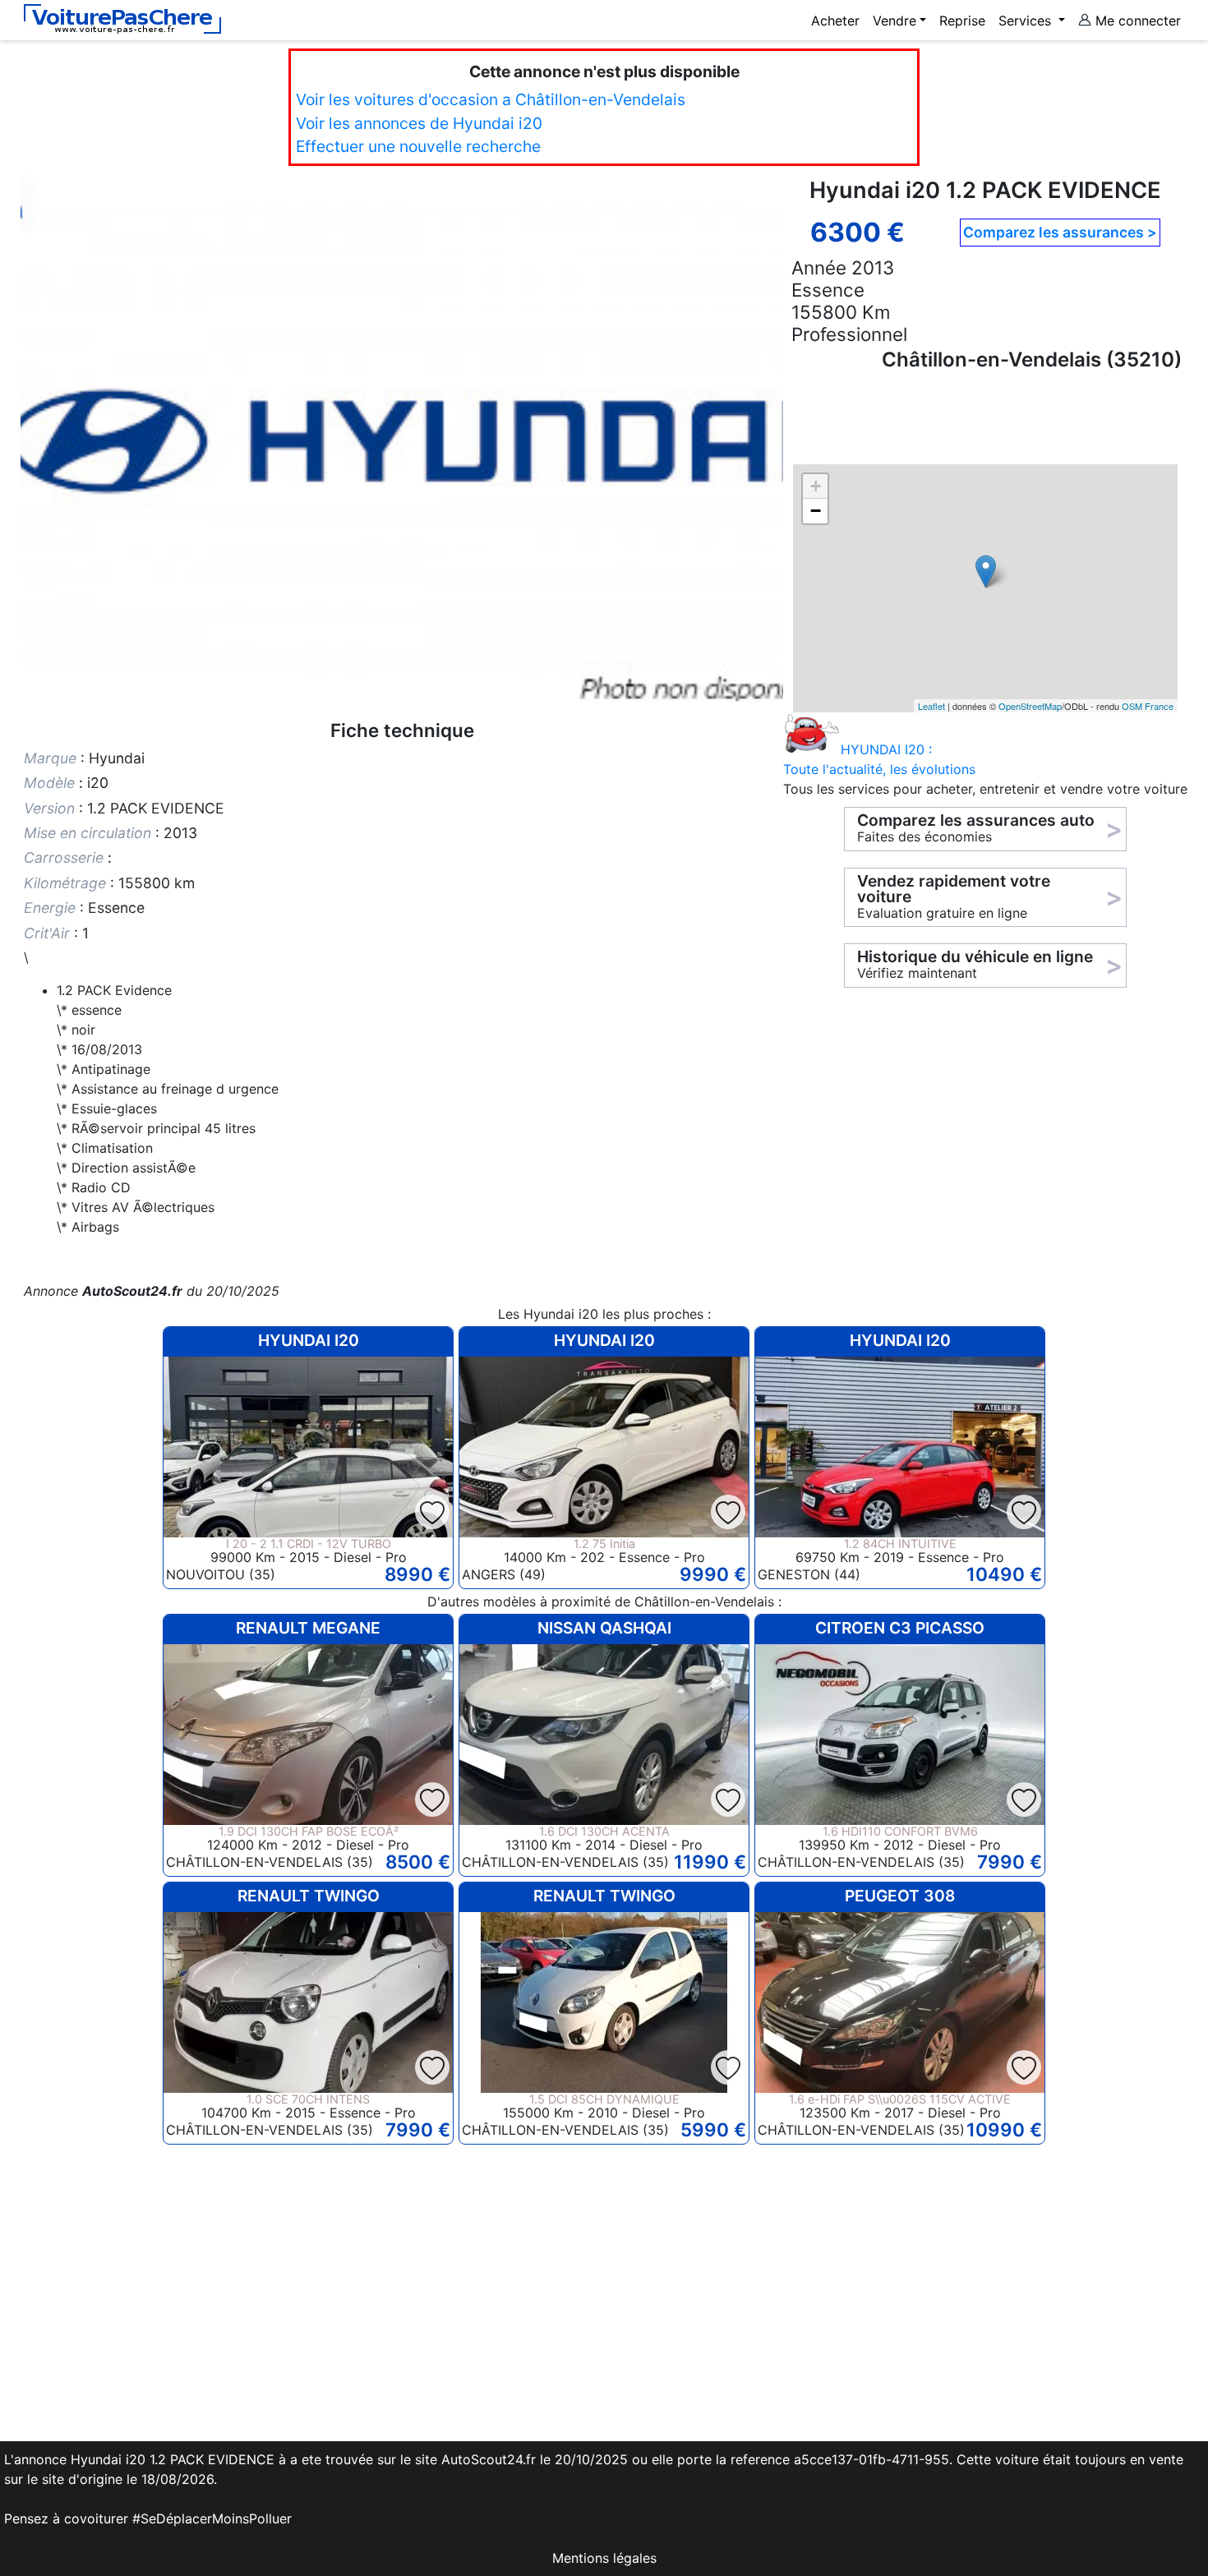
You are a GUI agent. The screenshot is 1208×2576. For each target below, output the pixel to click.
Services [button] (1027, 21)
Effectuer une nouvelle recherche (418, 146)
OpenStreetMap (1030, 706)
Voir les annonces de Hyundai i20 (419, 123)
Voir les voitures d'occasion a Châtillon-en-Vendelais (491, 99)
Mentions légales (604, 2558)
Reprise (962, 21)
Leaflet (931, 706)
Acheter (835, 21)
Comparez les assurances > (1060, 232)
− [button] (816, 511)
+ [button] (816, 486)
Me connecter (1136, 21)
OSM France (1148, 706)
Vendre (894, 21)
